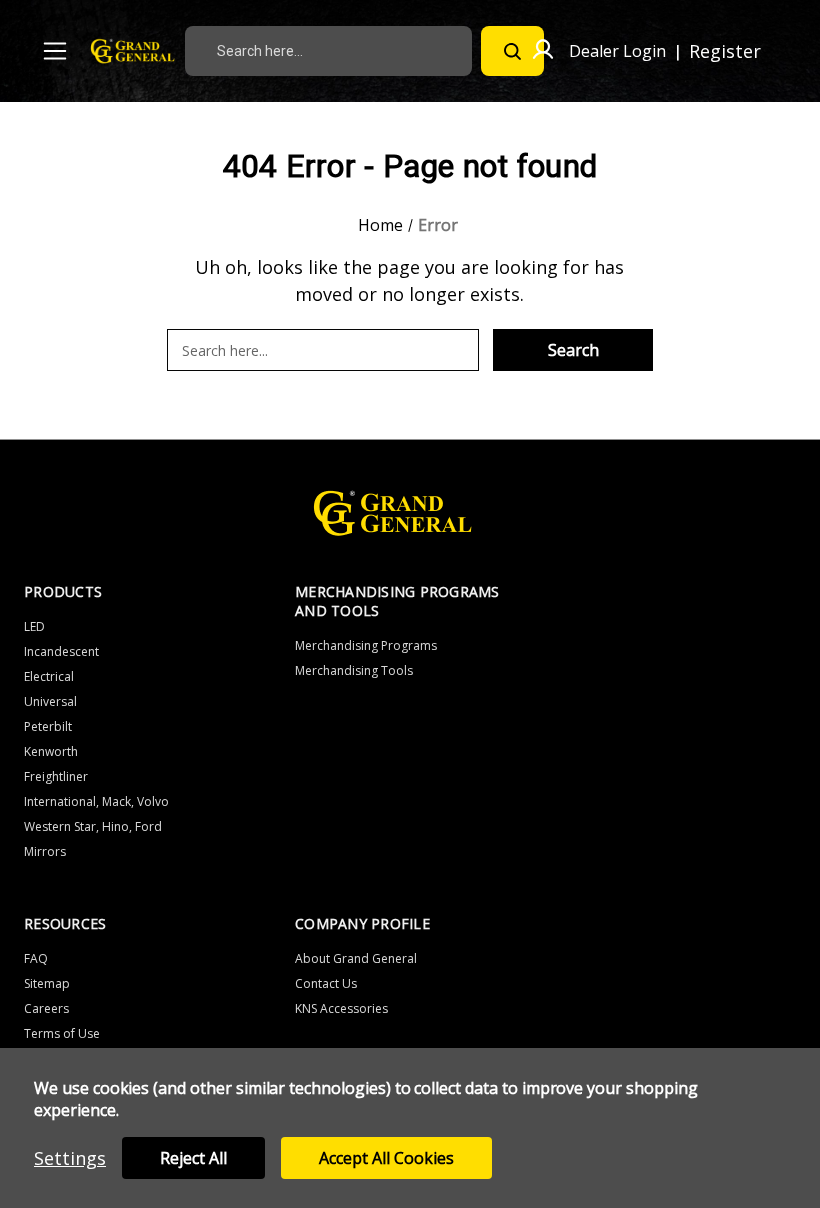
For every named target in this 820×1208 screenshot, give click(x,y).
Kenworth (51, 751)
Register (725, 51)
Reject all (193, 1158)
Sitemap (47, 983)
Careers (46, 1008)
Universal (50, 701)
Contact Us (326, 983)
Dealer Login (617, 51)
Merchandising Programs (366, 645)
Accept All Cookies (386, 1158)
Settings (70, 1158)
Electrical (49, 676)
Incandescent (61, 651)
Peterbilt (48, 726)
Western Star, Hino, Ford (93, 826)
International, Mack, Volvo (96, 801)
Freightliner (56, 776)
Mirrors (45, 851)
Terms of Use (62, 1033)
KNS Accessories (341, 1008)
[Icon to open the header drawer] (55, 51)
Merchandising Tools (354, 670)
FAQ (36, 958)
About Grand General (356, 958)
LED (34, 626)
